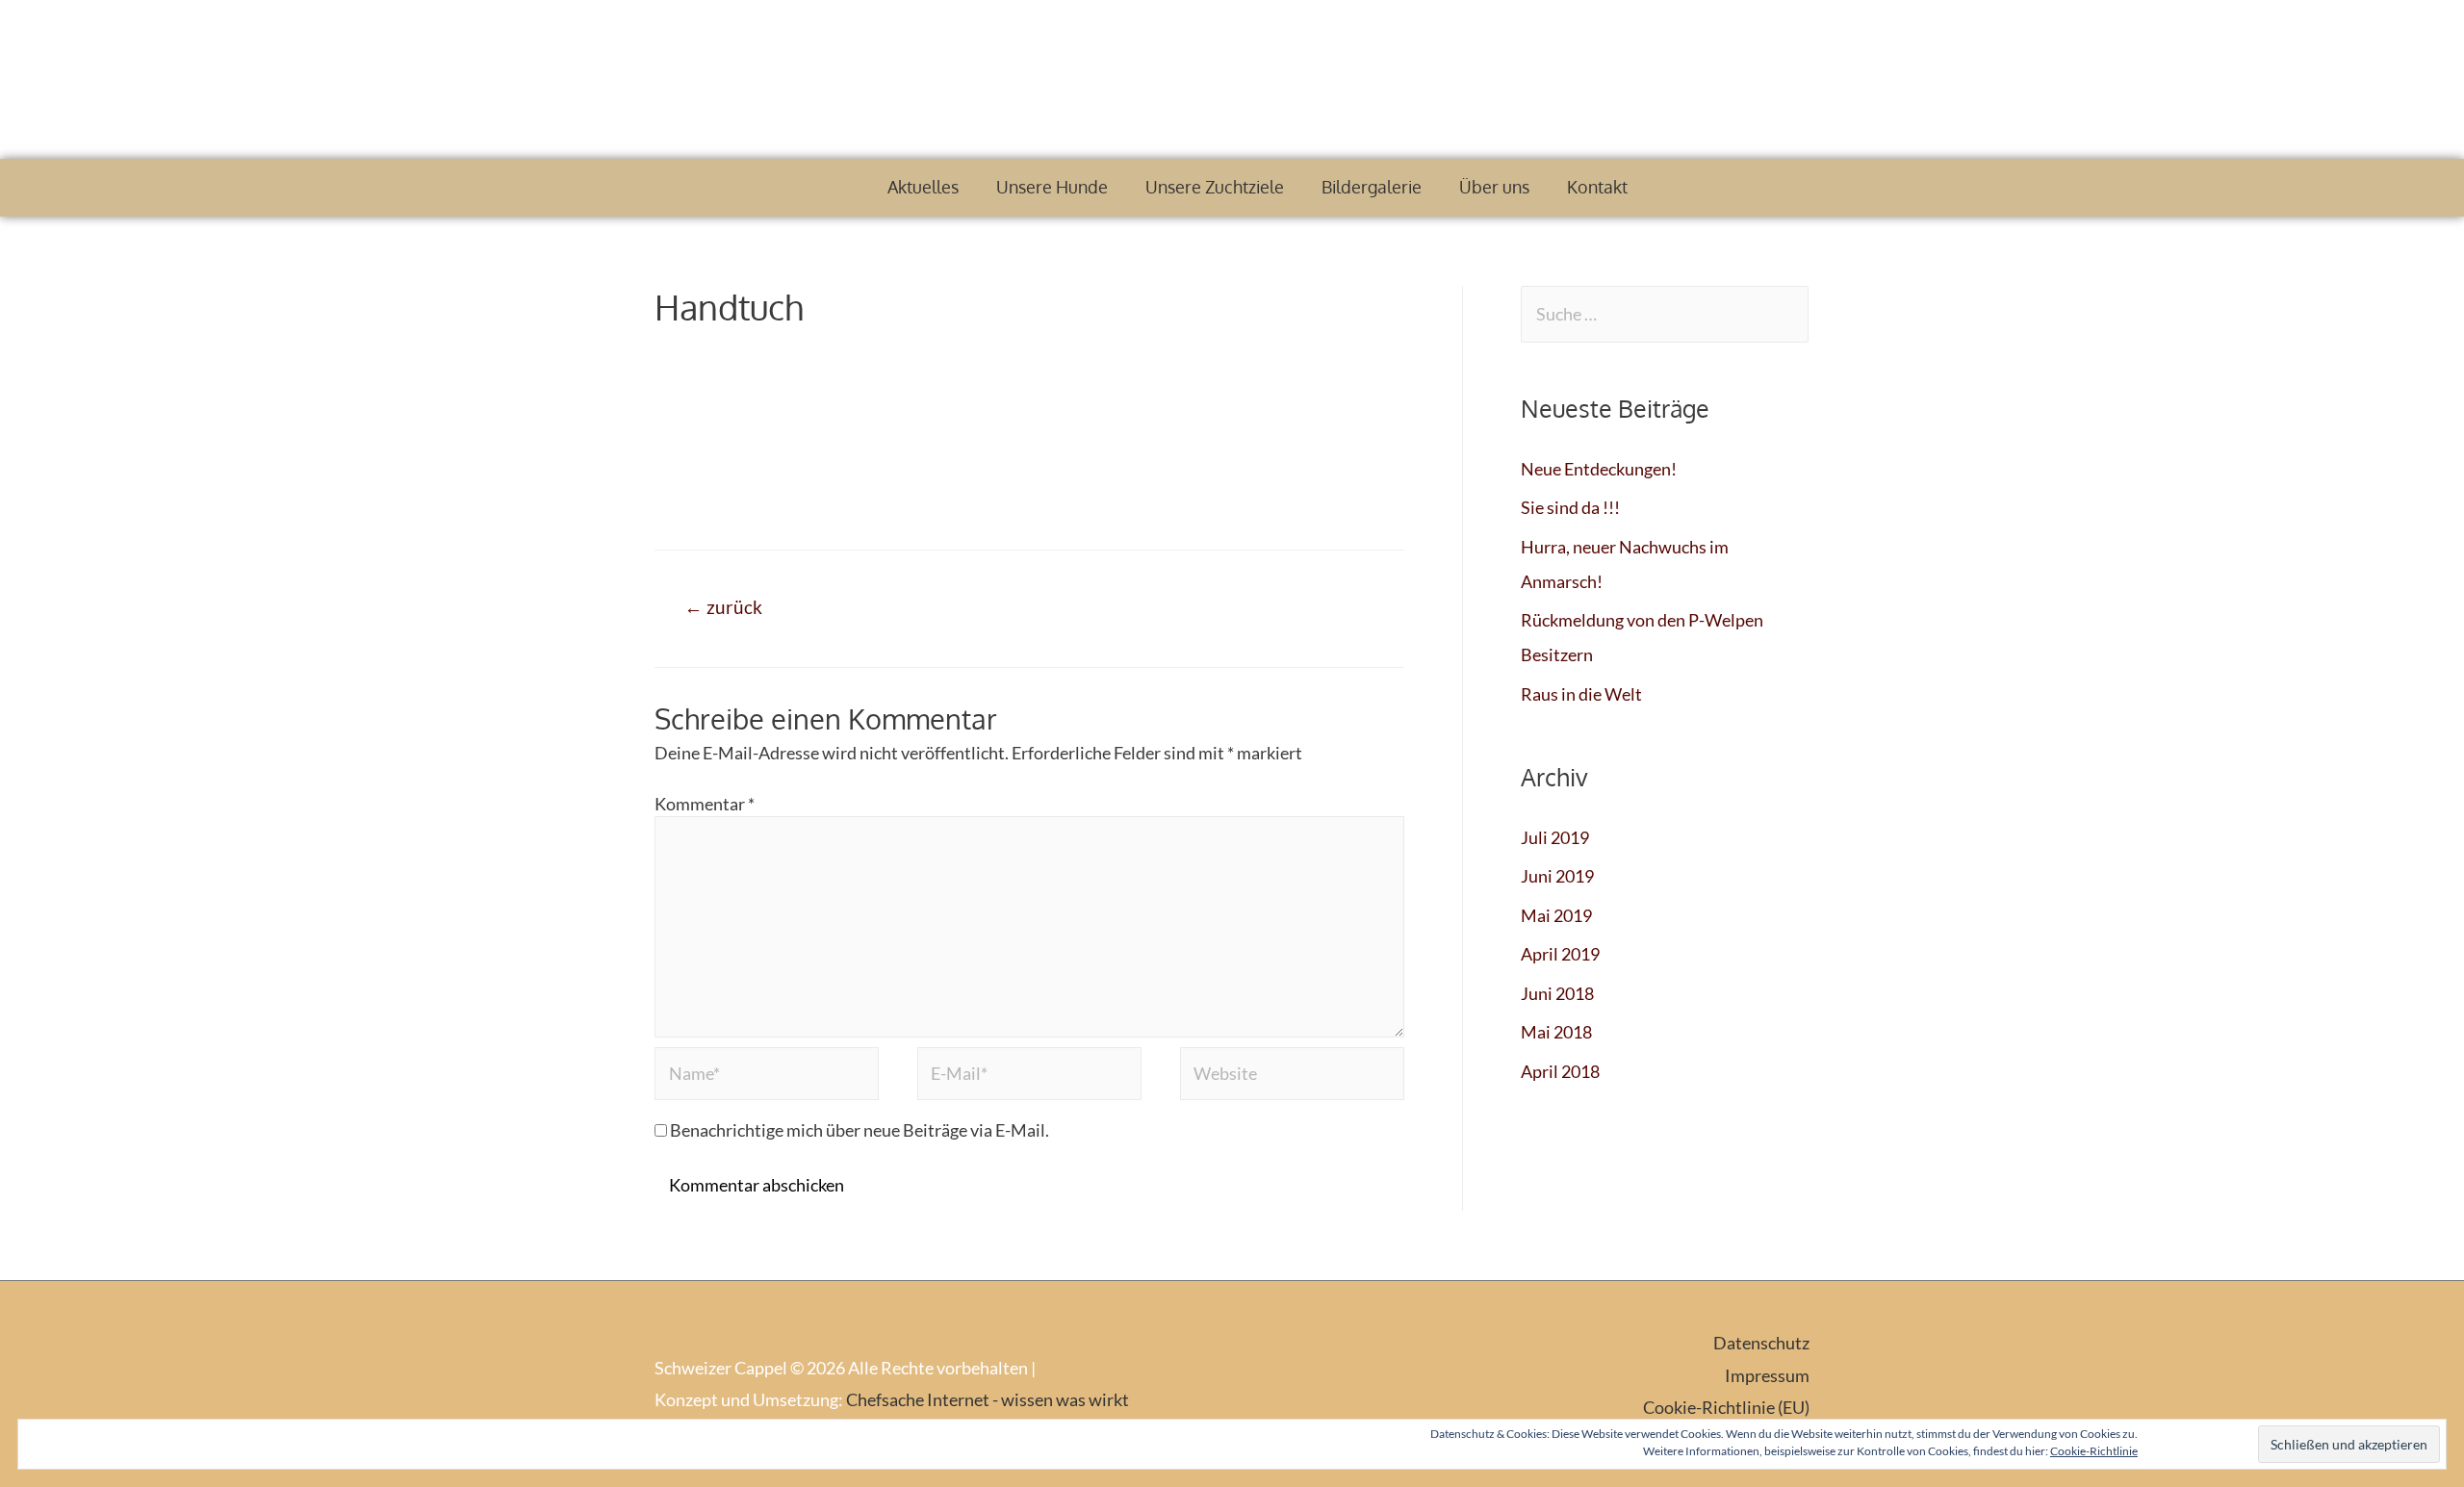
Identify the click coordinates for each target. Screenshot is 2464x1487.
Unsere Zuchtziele (1215, 187)
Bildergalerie (1372, 187)
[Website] (1292, 1076)
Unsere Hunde (1052, 187)
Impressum (1767, 1375)
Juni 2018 (1557, 993)
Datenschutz (1761, 1343)
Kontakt (1597, 187)
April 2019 (1560, 954)
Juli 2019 (1555, 837)
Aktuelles (923, 187)
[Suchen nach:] (1665, 314)
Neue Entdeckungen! (1599, 469)
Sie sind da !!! (1570, 507)
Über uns (1494, 187)
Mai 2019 (1556, 915)
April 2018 (1560, 1071)
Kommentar (705, 804)
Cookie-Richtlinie (2094, 1451)
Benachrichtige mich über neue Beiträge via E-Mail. (860, 1130)
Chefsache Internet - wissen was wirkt (988, 1399)
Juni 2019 (1557, 876)
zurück (723, 607)
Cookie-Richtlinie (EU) (1726, 1407)
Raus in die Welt (1581, 694)
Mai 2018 (1556, 1032)
